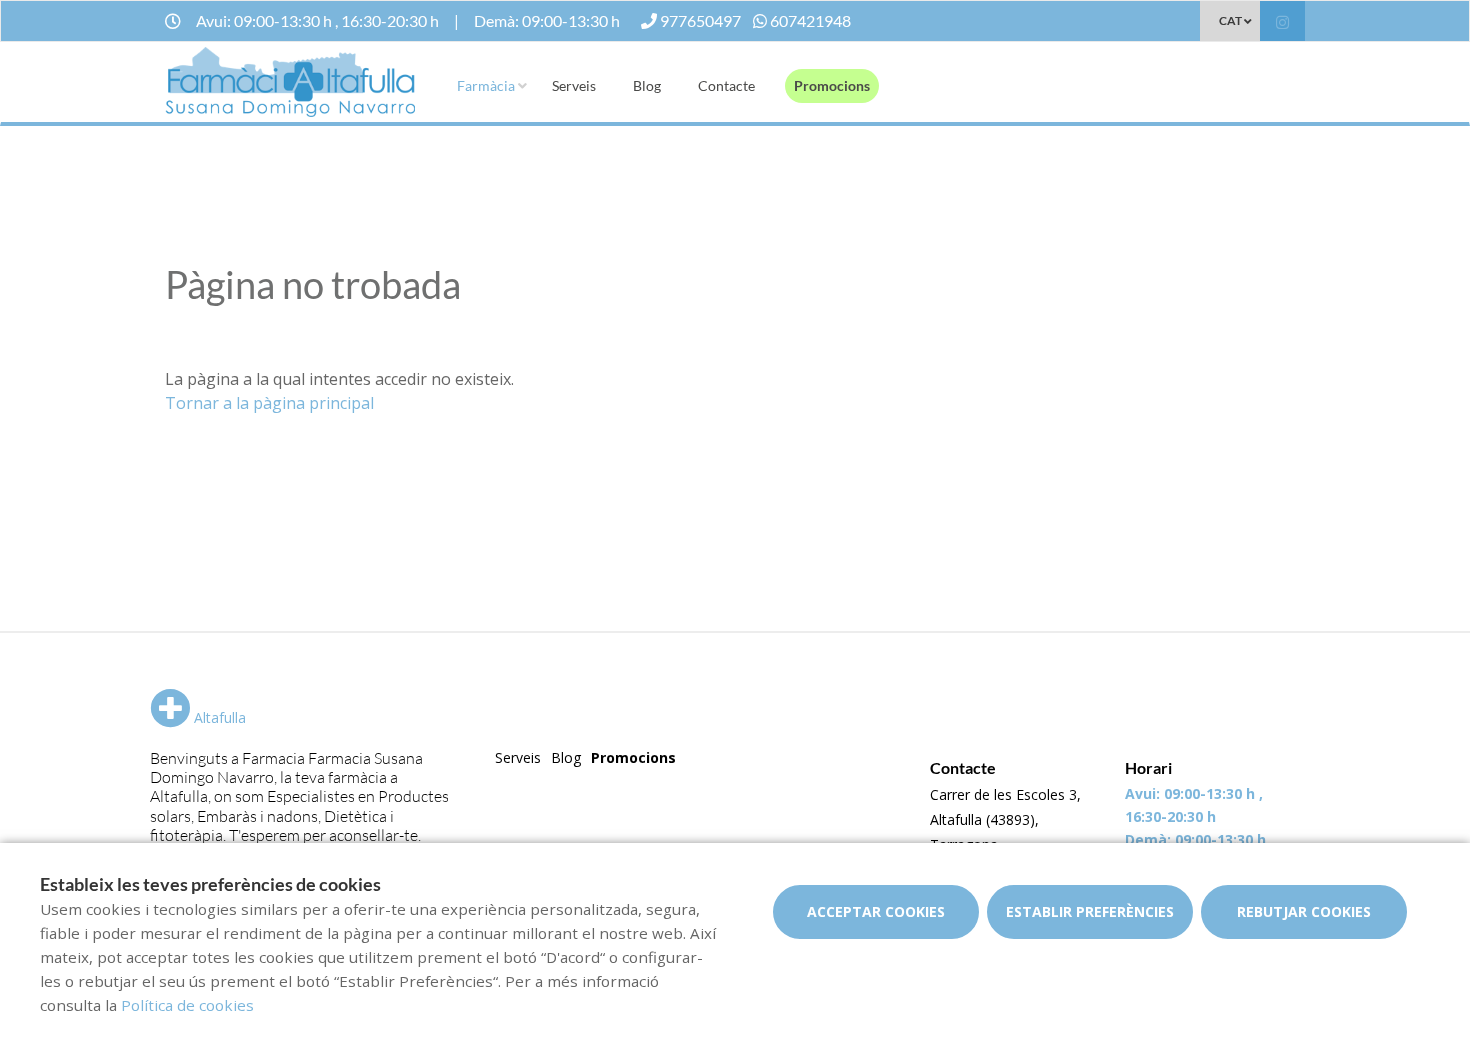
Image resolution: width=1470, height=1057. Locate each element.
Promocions (832, 85)
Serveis (574, 85)
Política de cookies (187, 1005)
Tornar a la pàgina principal (269, 403)
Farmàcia (486, 85)
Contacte (726, 85)
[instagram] (1282, 23)
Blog (647, 85)
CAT (1230, 20)
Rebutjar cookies (1304, 911)
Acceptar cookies (876, 911)
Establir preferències (1090, 911)
